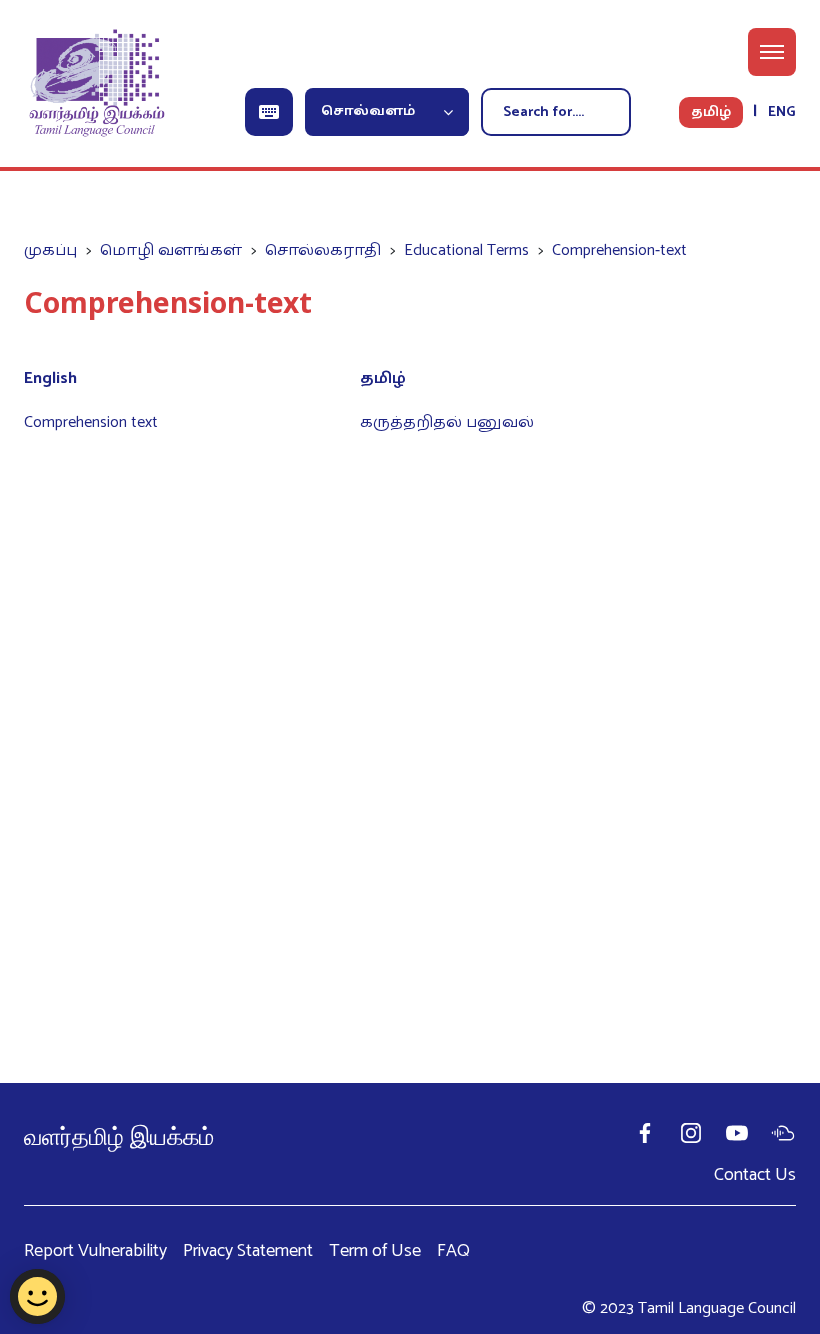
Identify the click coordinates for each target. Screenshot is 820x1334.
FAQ (453, 1251)
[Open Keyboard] (269, 112)
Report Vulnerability (95, 1251)
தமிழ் (711, 112)
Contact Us (755, 1175)
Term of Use (375, 1251)
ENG (782, 112)
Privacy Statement (248, 1251)
